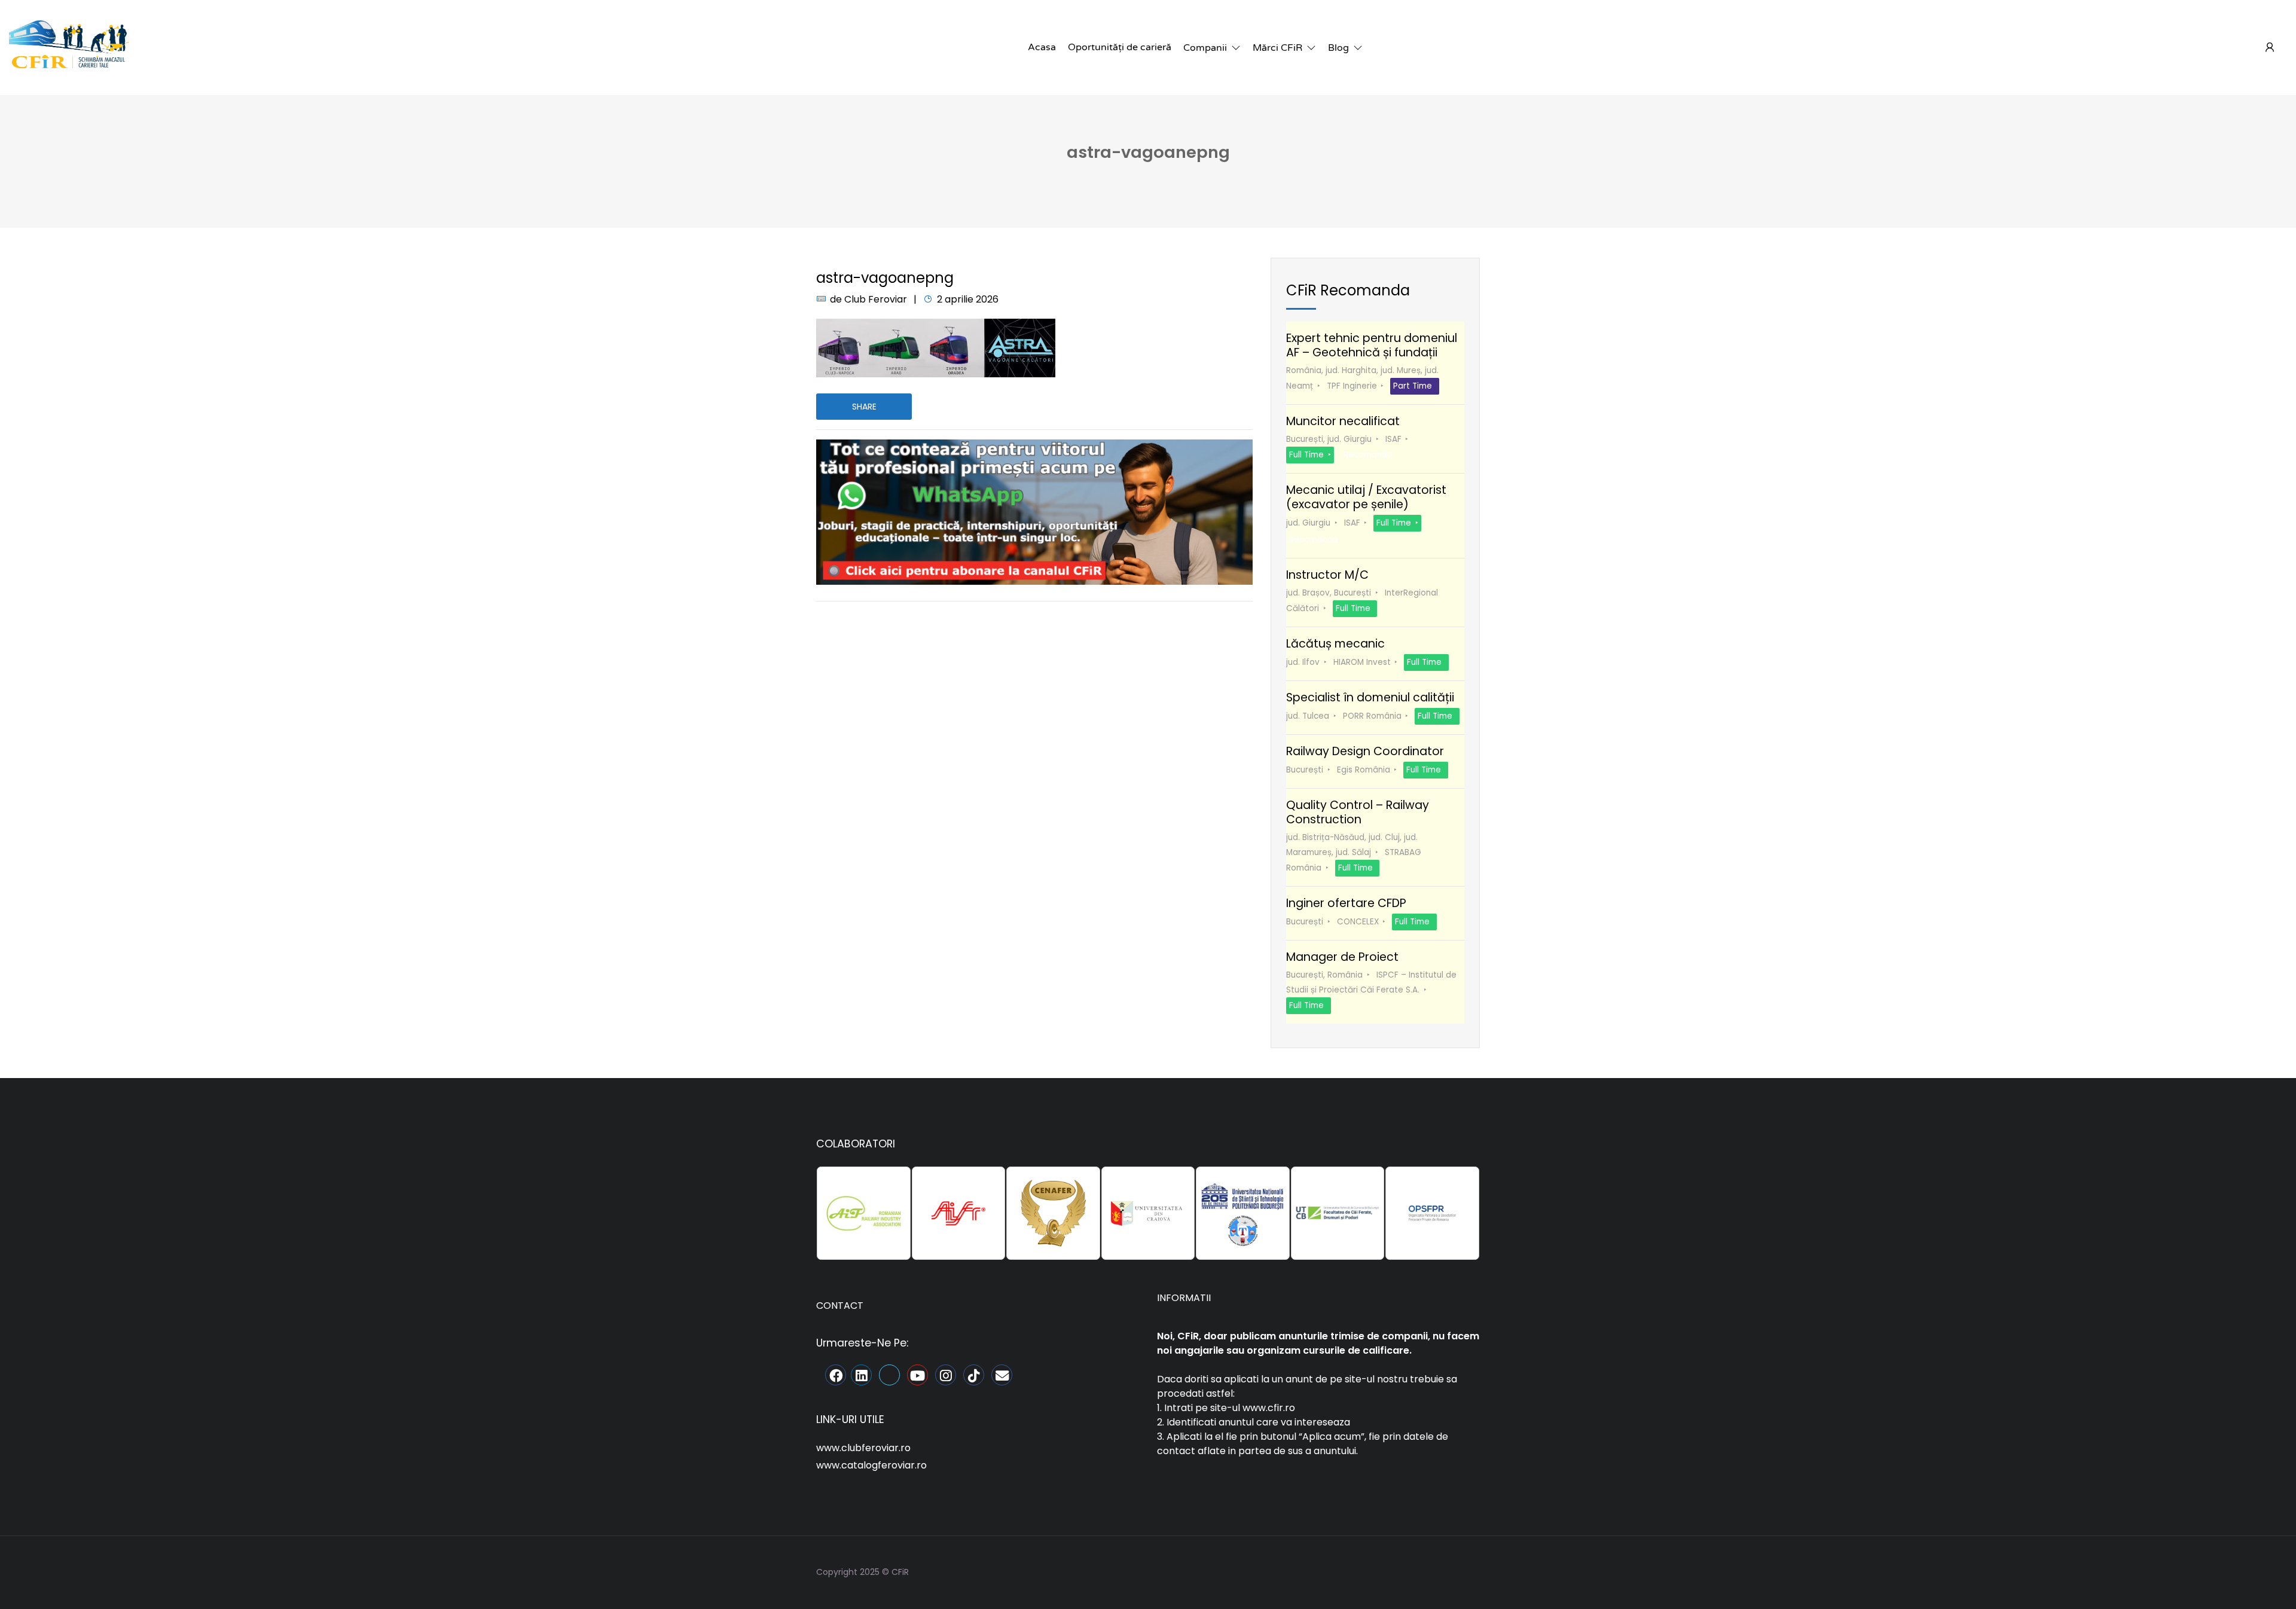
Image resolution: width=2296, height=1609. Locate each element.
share (864, 407)
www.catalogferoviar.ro (871, 1465)
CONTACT (840, 1306)
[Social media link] (1469, 1570)
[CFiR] (69, 47)
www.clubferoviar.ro (863, 1448)
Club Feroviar (876, 299)
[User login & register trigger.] (2270, 48)
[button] (1212, 48)
